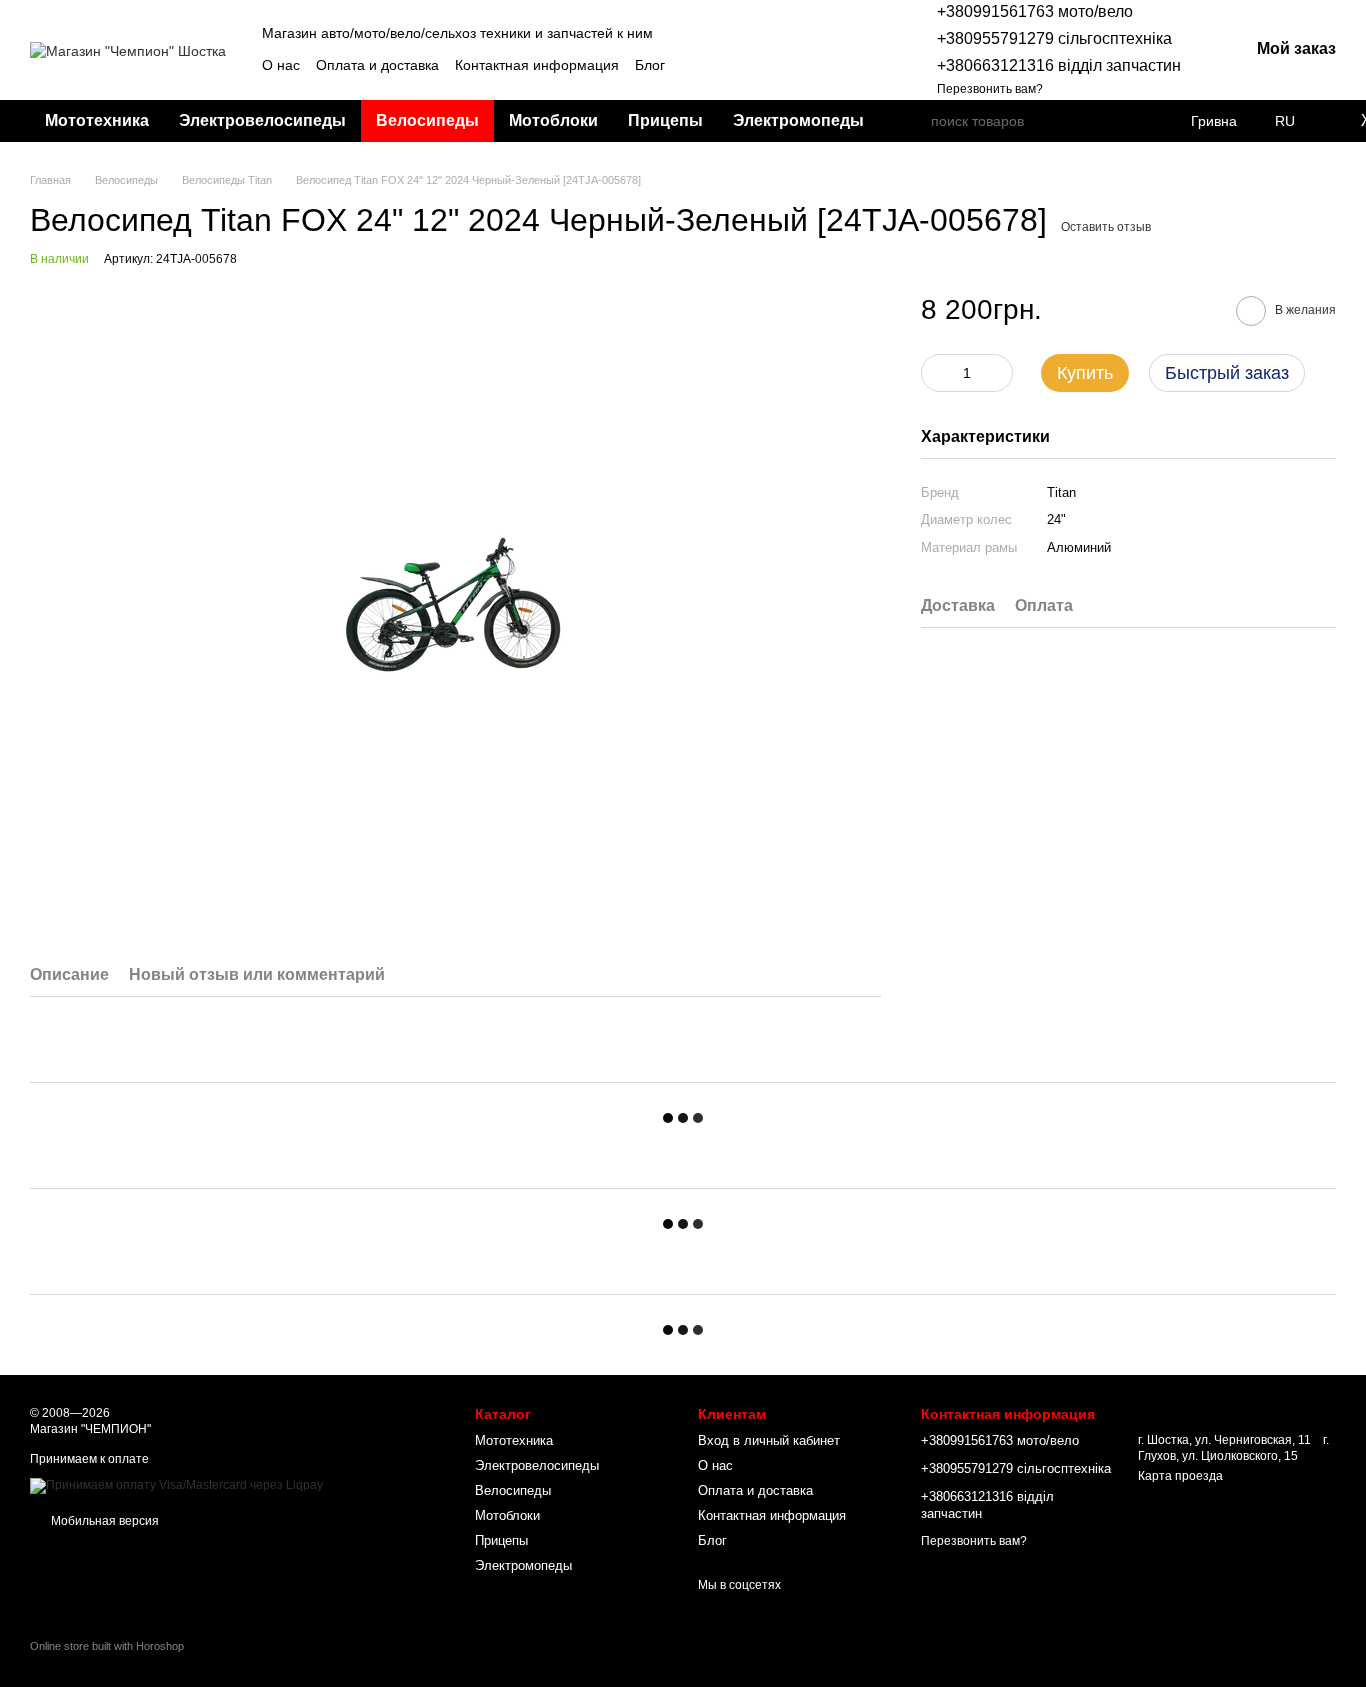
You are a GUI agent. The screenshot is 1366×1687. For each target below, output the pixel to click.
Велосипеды (427, 120)
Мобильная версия (103, 1521)
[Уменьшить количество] (936, 373)
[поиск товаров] (915, 121)
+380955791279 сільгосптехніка (1054, 38)
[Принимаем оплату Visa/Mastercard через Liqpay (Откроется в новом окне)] (176, 1485)
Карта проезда (1180, 1476)
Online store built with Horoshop (107, 1646)
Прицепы (665, 120)
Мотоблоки (553, 120)
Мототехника (97, 120)
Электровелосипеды (262, 120)
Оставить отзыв (1106, 227)
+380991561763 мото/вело (1035, 11)
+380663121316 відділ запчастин (1059, 65)
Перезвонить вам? (990, 89)
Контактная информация (537, 65)
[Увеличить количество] (998, 373)
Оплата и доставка (377, 65)
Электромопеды (798, 120)
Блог (650, 65)
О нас (281, 65)
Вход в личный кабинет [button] (769, 1440)
